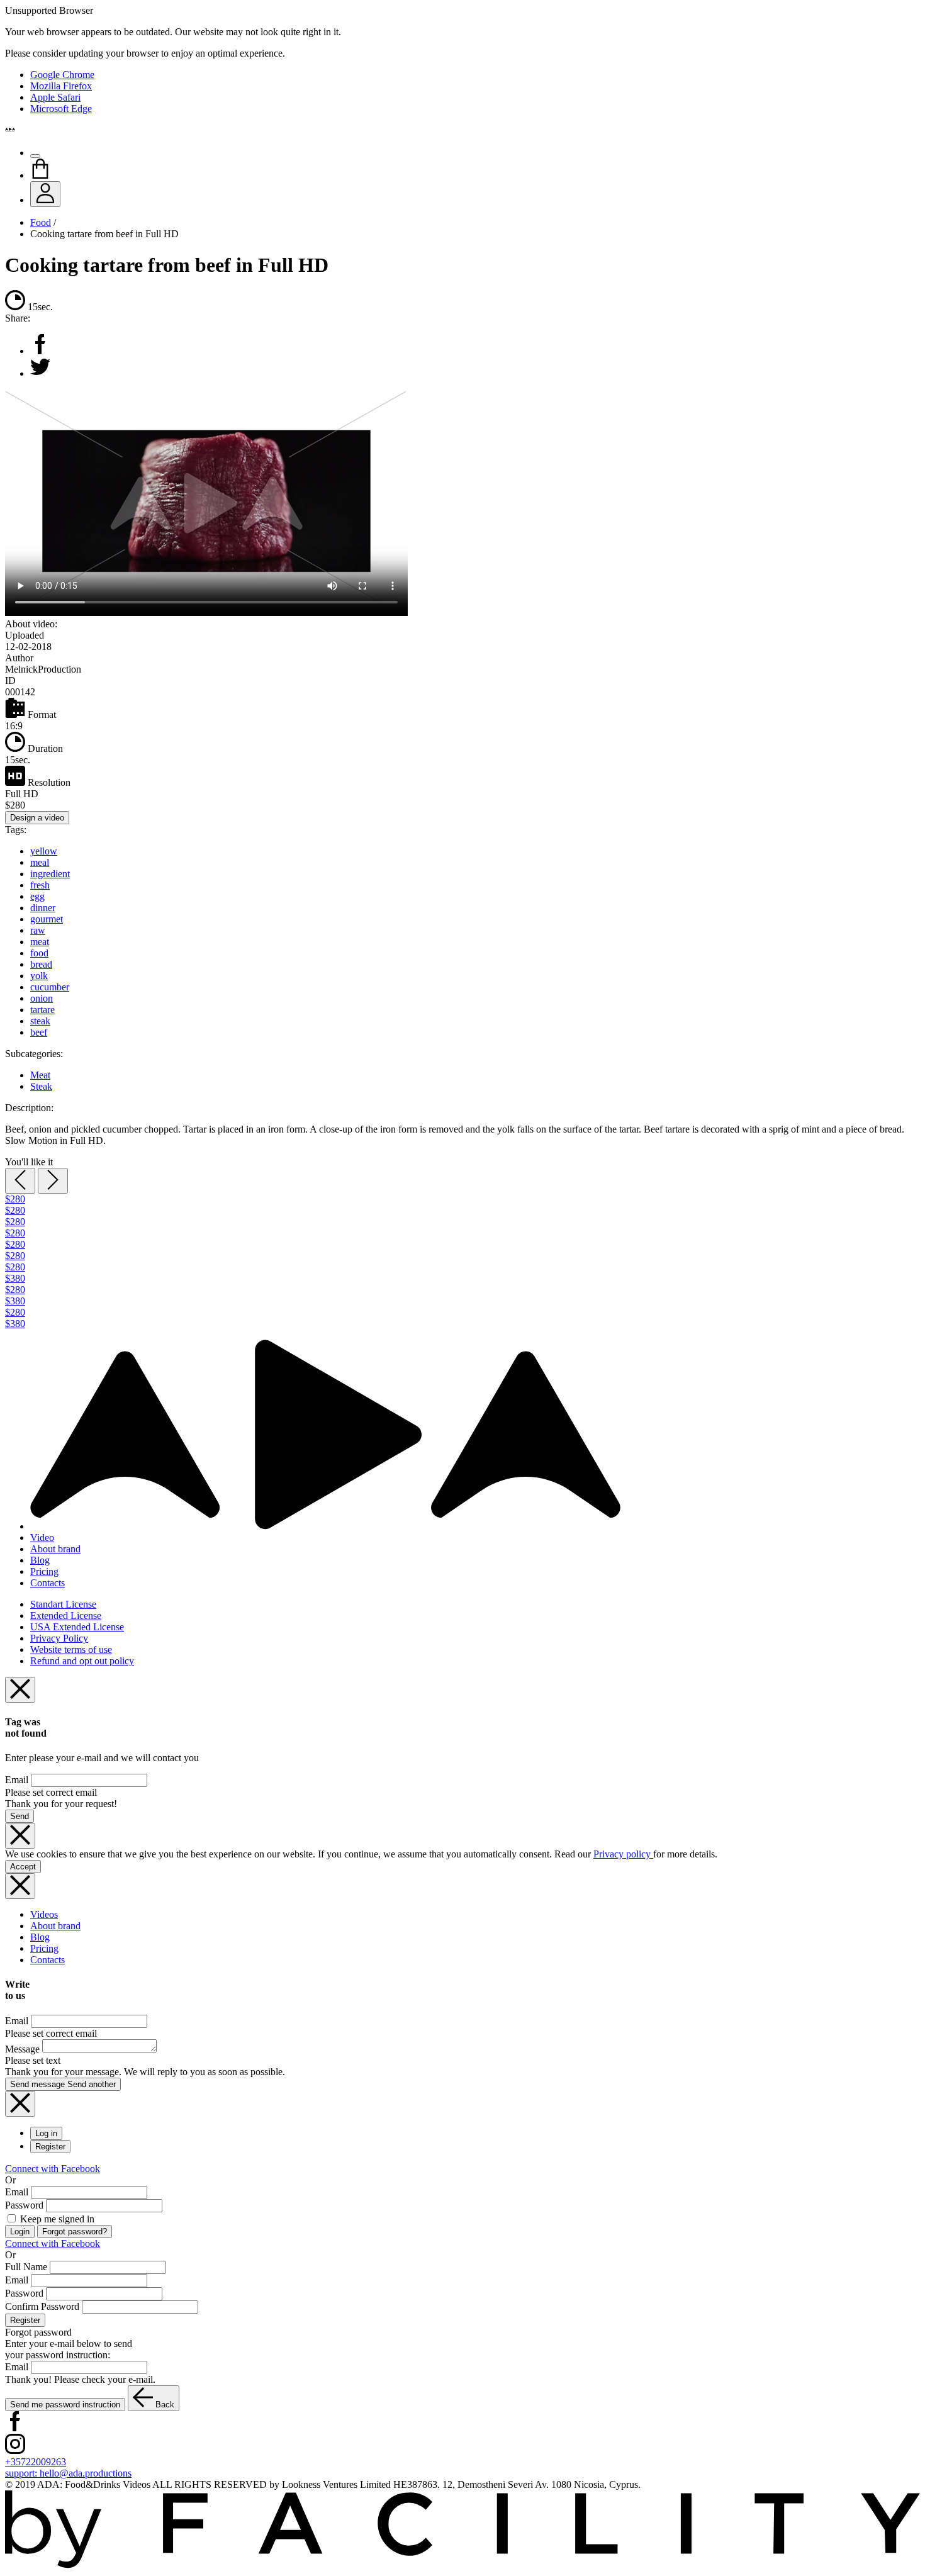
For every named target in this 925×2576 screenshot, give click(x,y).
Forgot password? (75, 2232)
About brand (55, 1549)
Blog (40, 1560)
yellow (44, 851)
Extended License (66, 1616)
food (39, 953)
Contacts (48, 1583)
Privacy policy (623, 1854)
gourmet (47, 919)
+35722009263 (36, 2462)
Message (22, 2049)
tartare (42, 1010)
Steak (41, 1086)
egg (37, 896)
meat (40, 942)
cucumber (50, 987)
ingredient (50, 874)
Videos (44, 1914)
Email (17, 1780)
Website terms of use (71, 1649)
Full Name (26, 2267)
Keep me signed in (56, 2219)
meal (40, 862)
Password (24, 2205)
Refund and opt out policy (82, 1661)
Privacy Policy (59, 1638)
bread (41, 964)
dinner (43, 908)
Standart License (63, 1604)
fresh (40, 885)
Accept (23, 1867)
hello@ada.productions (68, 2473)
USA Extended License (77, 1627)
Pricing (44, 1571)
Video (42, 1537)
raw (38, 930)
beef (39, 1032)
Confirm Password (42, 2306)
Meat (40, 1075)
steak (40, 1021)
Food (41, 222)
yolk (39, 976)
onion (42, 998)
